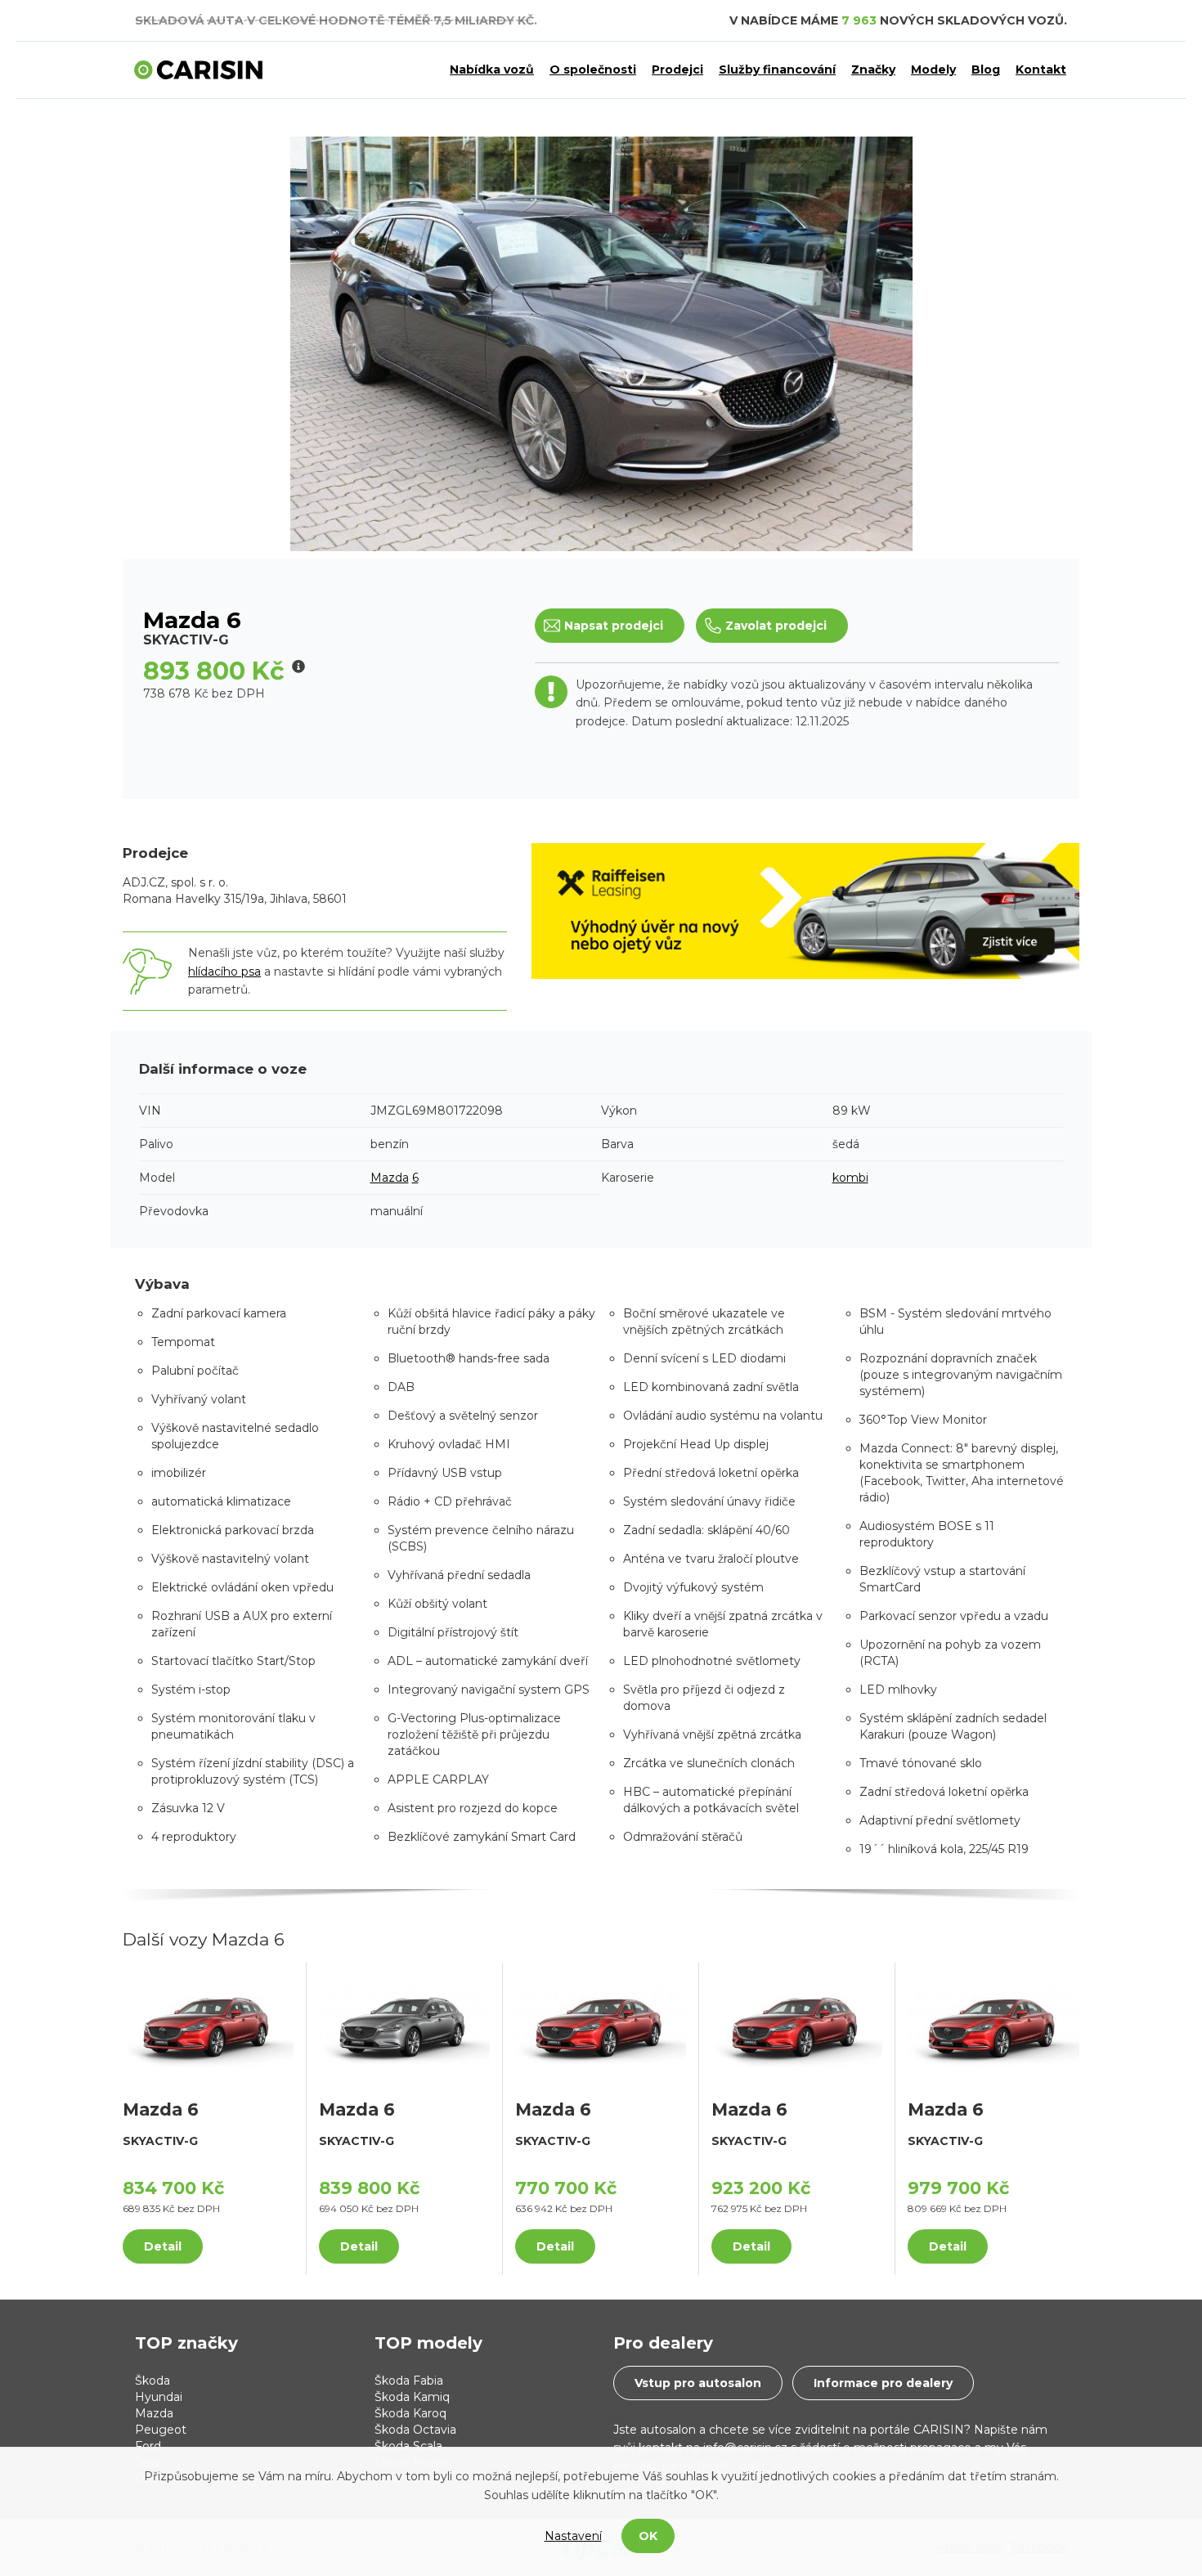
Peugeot (161, 2430)
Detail (163, 2246)
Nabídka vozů (492, 70)
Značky (873, 70)
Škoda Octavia (415, 2430)
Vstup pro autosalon (698, 2383)
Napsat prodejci (614, 626)
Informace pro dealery (883, 2383)
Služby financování (777, 70)
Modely (933, 70)
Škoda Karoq (410, 2413)
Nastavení (573, 2536)
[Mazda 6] (208, 2023)
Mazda (390, 1178)
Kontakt (1041, 70)
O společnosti (593, 70)
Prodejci (677, 70)
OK (648, 2536)
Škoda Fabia (409, 2381)
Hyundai (159, 2397)
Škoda (152, 2381)
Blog (986, 70)
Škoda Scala (408, 2446)
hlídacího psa (224, 972)
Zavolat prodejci (776, 626)
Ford (148, 2446)
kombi (850, 1178)
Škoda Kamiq (412, 2397)
